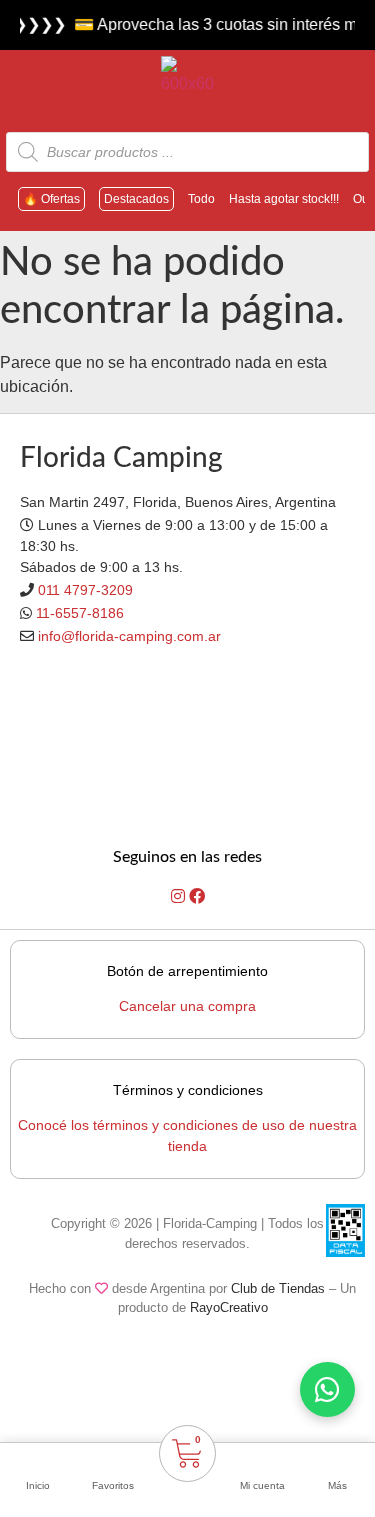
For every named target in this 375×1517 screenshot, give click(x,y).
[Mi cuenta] (263, 1460)
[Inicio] (38, 1460)
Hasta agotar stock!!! (284, 199)
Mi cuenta (262, 1485)
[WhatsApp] (327, 1389)
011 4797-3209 (85, 590)
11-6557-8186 (80, 613)
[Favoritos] (113, 1460)
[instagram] (180, 896)
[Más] (338, 1460)
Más (337, 1485)
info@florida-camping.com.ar (129, 636)
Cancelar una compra (187, 1006)
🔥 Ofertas (51, 199)
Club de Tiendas (278, 1288)
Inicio (38, 1485)
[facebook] (197, 896)
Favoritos (113, 1485)
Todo (201, 199)
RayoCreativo (229, 1307)
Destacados (136, 199)
